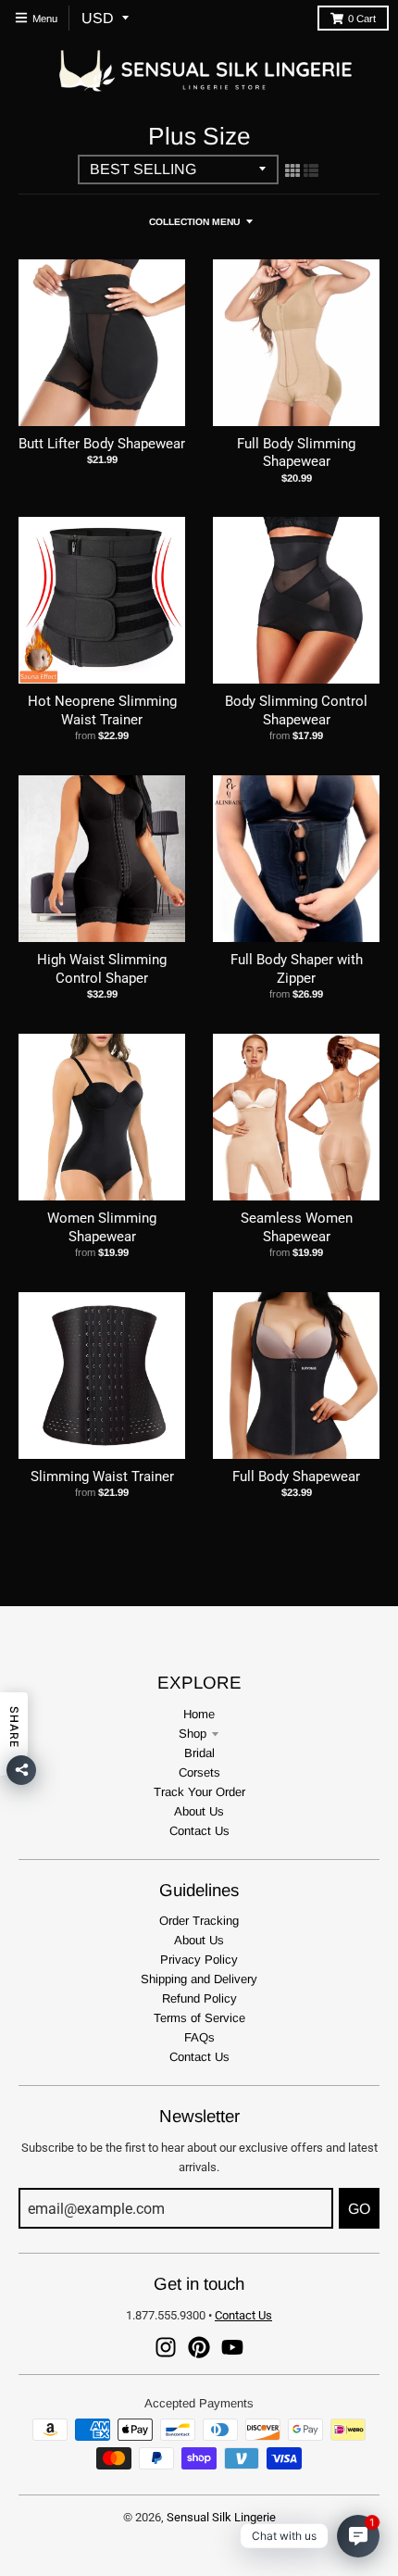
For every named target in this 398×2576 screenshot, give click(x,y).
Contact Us (199, 1831)
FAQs (199, 2037)
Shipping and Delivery (199, 1979)
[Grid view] (292, 170)
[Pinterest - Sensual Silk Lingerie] (199, 2347)
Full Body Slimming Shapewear (296, 453)
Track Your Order (199, 1792)
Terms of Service (199, 2018)
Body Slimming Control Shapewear (296, 710)
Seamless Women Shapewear (297, 1227)
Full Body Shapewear (296, 1476)
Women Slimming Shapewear (102, 1227)
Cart (362, 19)
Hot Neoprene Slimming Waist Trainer (102, 710)
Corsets (199, 1772)
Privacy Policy (199, 1960)
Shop (193, 1734)
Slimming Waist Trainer (102, 1476)
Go (359, 2209)
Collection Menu (194, 222)
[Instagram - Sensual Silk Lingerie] (166, 2347)
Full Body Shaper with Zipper (297, 969)
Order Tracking (199, 1921)
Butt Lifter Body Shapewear (102, 444)
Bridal (199, 1753)
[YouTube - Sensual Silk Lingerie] (232, 2347)
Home (199, 1714)
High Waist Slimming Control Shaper (102, 969)
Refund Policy (199, 1998)
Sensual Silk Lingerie (221, 2517)
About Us (199, 1811)
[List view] (311, 170)
